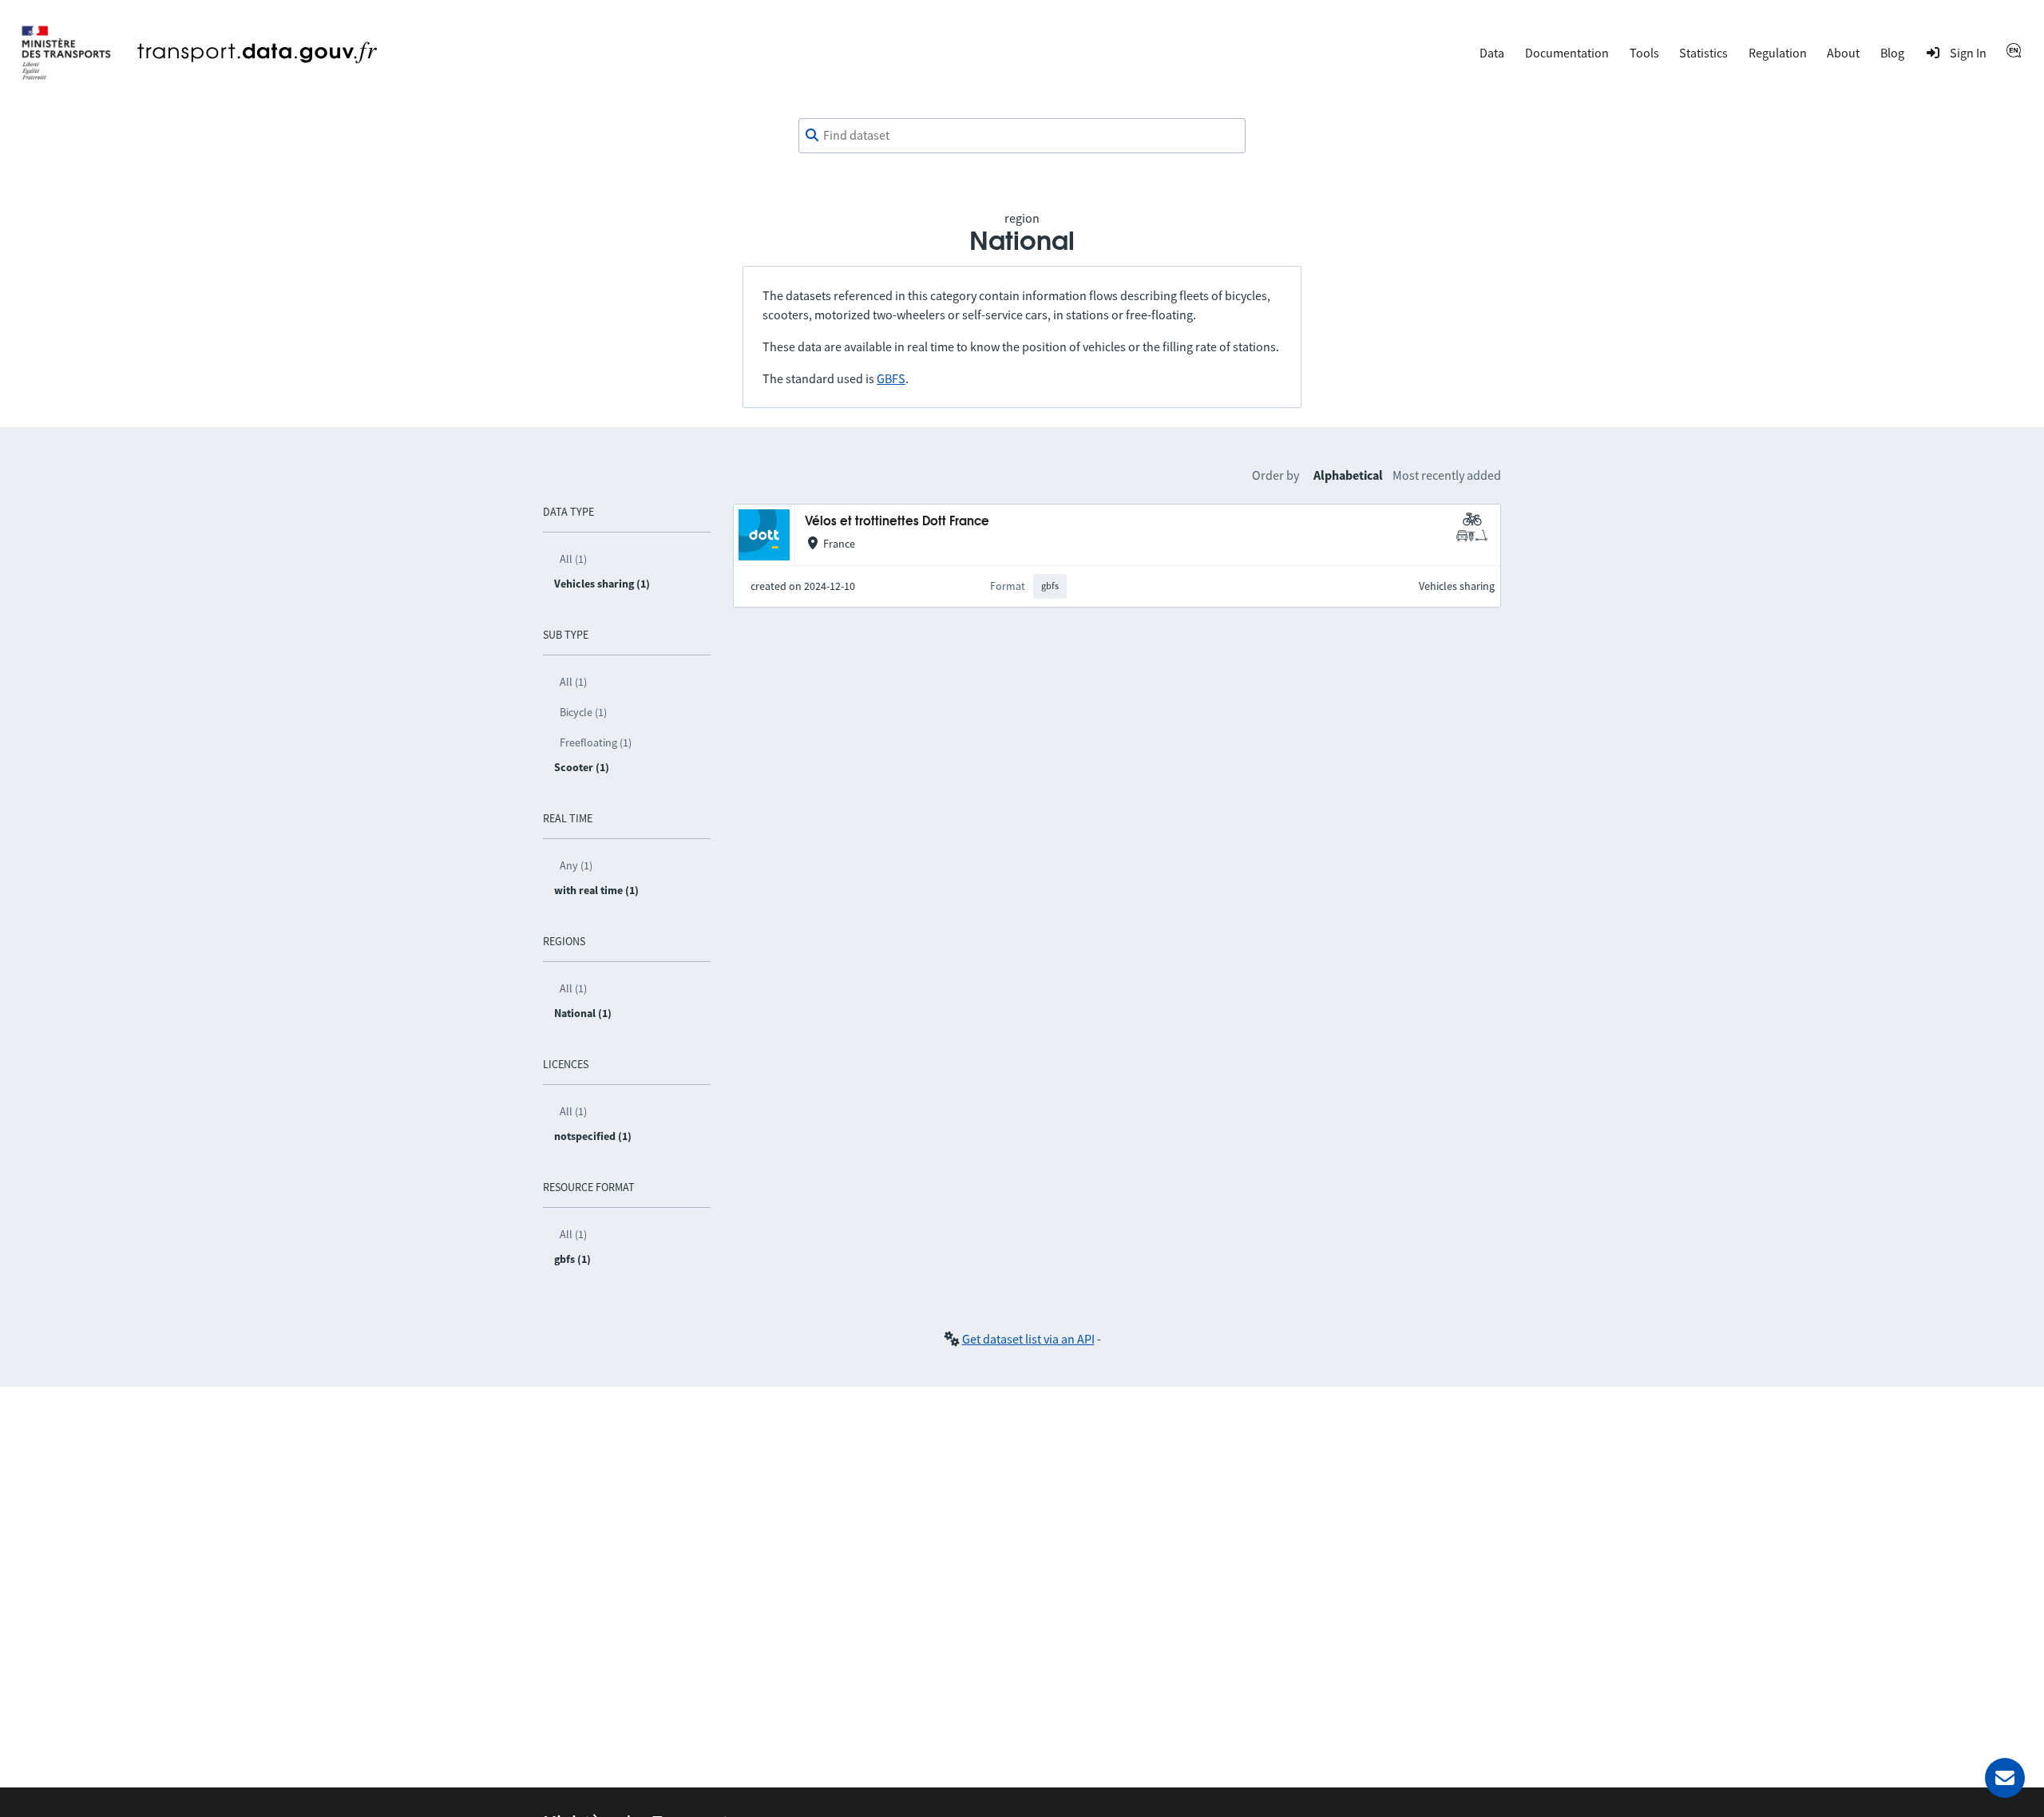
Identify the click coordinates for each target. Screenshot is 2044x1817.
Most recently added (1447, 475)
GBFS (891, 378)
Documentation (1567, 53)
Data (1492, 53)
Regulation (1778, 53)
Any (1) (576, 865)
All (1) (573, 559)
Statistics (1703, 53)
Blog (1892, 53)
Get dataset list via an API (1028, 1339)
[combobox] (1022, 136)
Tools (1644, 53)
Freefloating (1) (596, 742)
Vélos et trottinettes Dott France (897, 522)
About (1843, 53)
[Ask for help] (2005, 1778)
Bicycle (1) (583, 712)
